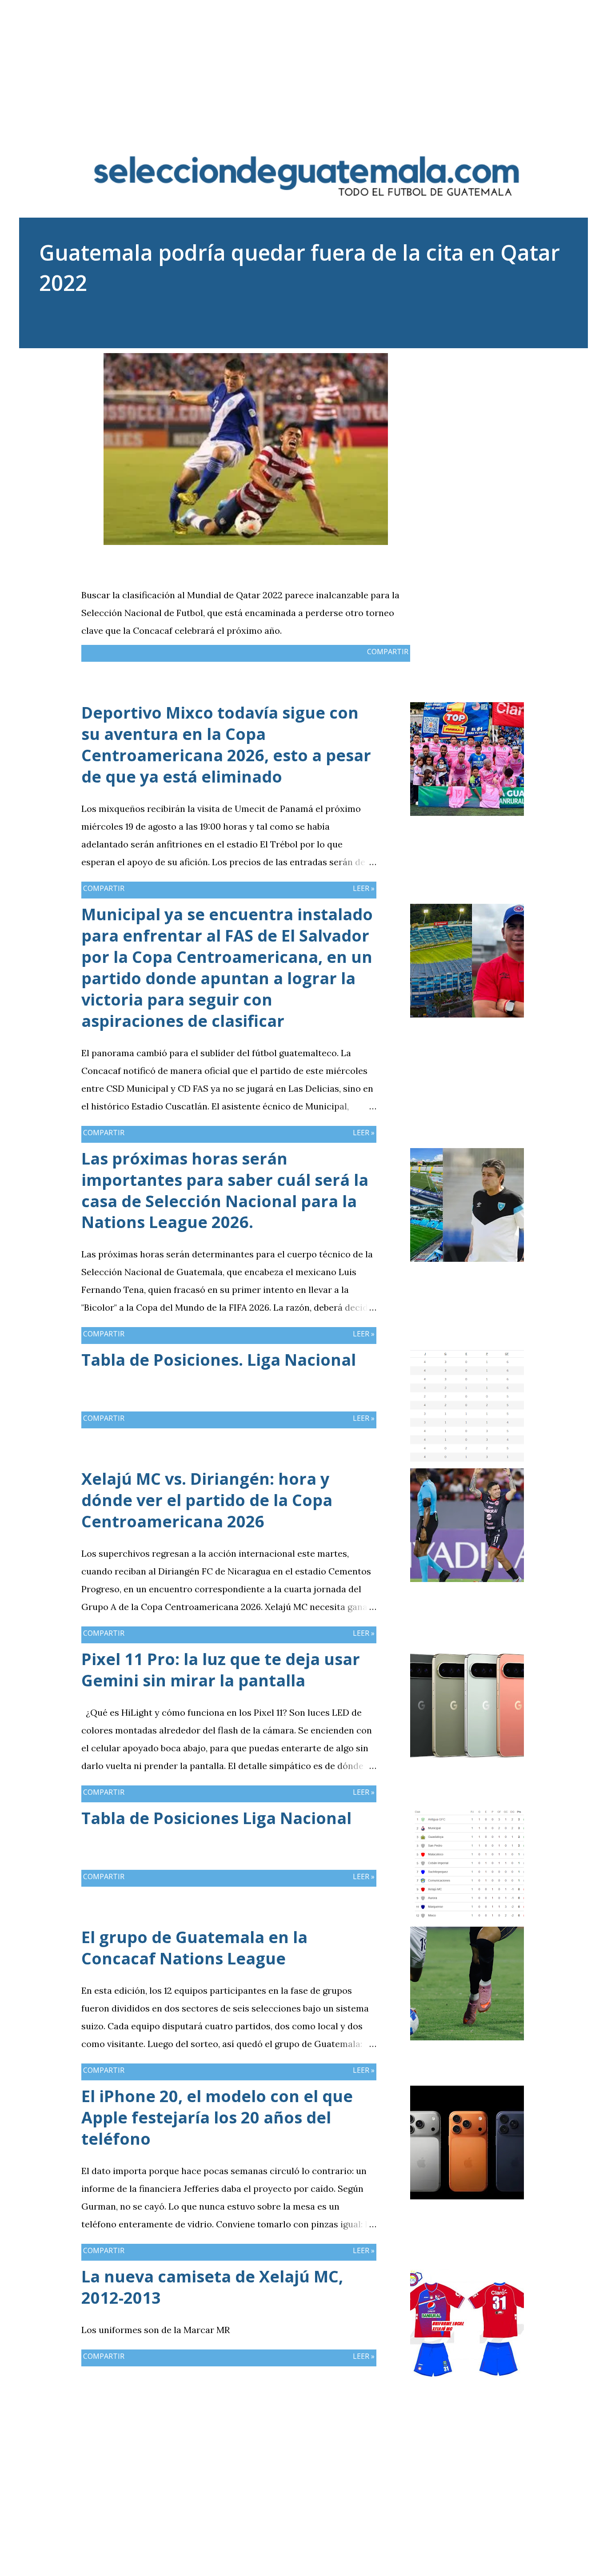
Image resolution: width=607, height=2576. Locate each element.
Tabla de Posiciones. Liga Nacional (219, 1360)
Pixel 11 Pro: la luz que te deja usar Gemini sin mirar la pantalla (221, 1670)
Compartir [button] (388, 652)
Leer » (364, 888)
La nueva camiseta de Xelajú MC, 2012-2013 (212, 2287)
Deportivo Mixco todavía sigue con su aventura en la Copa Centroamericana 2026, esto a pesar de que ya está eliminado (226, 745)
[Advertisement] (303, 62)
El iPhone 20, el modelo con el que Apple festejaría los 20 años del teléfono (217, 2117)
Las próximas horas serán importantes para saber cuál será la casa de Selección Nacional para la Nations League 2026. (225, 1191)
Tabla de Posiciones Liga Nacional (216, 1818)
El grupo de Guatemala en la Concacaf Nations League (194, 1948)
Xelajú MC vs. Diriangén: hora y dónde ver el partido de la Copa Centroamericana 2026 (207, 1500)
